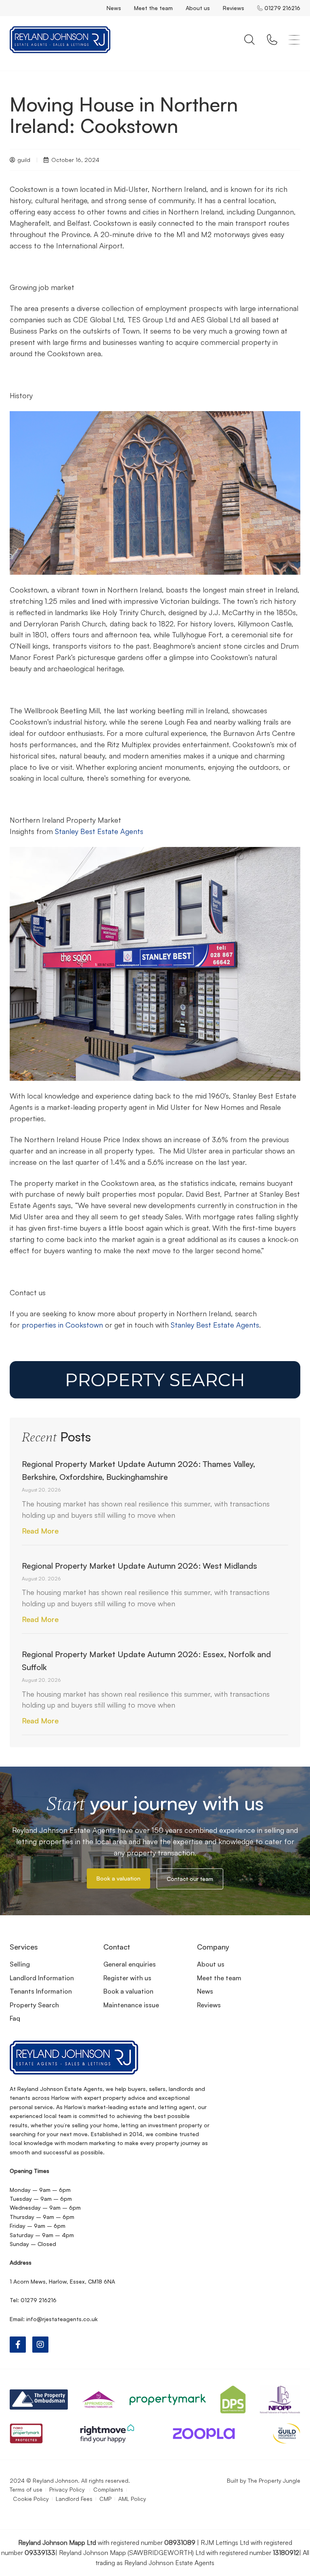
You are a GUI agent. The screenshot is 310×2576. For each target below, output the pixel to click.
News (114, 8)
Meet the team (153, 8)
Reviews (234, 8)
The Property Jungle (274, 2480)
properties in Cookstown (62, 1325)
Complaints (108, 2489)
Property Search (34, 2005)
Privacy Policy (68, 2489)
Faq (15, 2018)
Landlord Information (42, 1978)
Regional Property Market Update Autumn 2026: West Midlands (139, 1566)
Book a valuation (128, 1991)
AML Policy (132, 2499)
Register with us (127, 1978)
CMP (105, 2499)
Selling (20, 1964)
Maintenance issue (131, 2005)
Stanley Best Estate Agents (99, 831)
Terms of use (26, 2489)
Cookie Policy (31, 2499)
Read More (40, 1531)
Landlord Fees (74, 2499)
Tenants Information (41, 1991)
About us (198, 8)
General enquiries (130, 1964)
